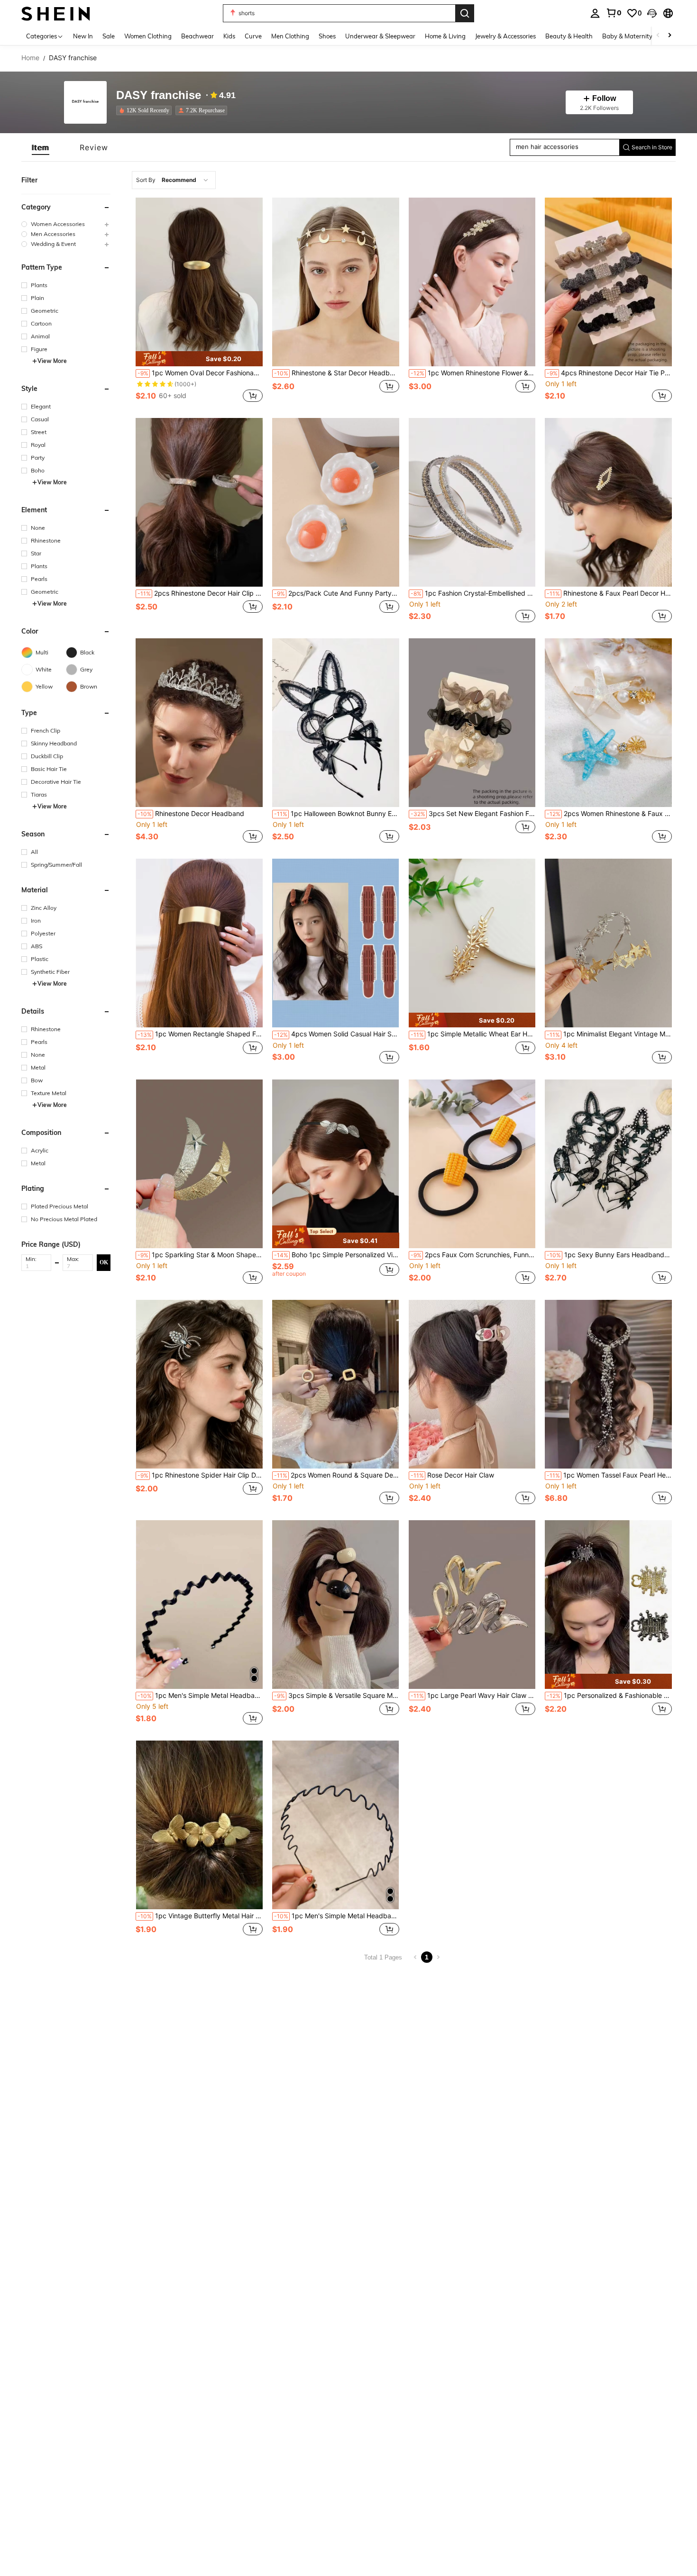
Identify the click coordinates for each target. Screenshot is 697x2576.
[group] (66, 224)
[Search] (465, 13)
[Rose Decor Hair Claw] (472, 1384)
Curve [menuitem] (253, 36)
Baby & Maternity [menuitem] (627, 36)
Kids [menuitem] (229, 36)
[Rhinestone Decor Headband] (199, 723)
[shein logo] (56, 13)
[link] (614, 13)
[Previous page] (415, 1957)
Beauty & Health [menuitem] (569, 36)
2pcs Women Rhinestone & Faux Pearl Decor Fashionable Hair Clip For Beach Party (609, 814)
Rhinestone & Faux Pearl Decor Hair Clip (609, 593)
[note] (199, 358)
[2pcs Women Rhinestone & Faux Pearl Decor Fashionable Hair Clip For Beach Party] (608, 723)
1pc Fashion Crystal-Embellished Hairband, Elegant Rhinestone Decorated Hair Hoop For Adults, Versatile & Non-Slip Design (473, 593)
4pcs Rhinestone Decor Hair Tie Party (609, 373)
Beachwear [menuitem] (197, 36)
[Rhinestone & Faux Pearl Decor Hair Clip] (608, 502)
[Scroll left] (658, 36)
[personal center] (595, 13)
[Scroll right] (669, 36)
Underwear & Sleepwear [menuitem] (380, 36)
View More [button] (52, 361)
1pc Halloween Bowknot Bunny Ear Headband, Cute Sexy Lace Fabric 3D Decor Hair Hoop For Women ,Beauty (337, 814)
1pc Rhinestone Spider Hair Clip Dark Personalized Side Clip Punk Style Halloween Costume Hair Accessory (200, 1475)
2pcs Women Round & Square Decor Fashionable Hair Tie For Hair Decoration (337, 1475)
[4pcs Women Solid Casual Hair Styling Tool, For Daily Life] (336, 943)
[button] (652, 13)
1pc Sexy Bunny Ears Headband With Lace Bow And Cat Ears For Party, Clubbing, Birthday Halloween (609, 1255)
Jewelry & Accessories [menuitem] (505, 36)
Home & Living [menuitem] (445, 36)
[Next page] (438, 1957)
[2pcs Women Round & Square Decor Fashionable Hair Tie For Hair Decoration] (336, 1384)
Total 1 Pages (383, 1957)
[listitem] (146, 110)
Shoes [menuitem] (327, 36)
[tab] (41, 147)
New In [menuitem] (83, 36)
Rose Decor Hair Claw (452, 1475)
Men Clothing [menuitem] (290, 36)
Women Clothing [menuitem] (148, 36)
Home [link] (30, 58)
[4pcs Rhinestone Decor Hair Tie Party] (608, 282)
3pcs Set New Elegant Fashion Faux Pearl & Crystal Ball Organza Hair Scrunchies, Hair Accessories (473, 814)
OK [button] (104, 1262)
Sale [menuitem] (109, 36)
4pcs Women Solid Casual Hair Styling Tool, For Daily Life (337, 1034)
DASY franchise (159, 95)
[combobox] (174, 180)
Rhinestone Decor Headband (191, 814)
